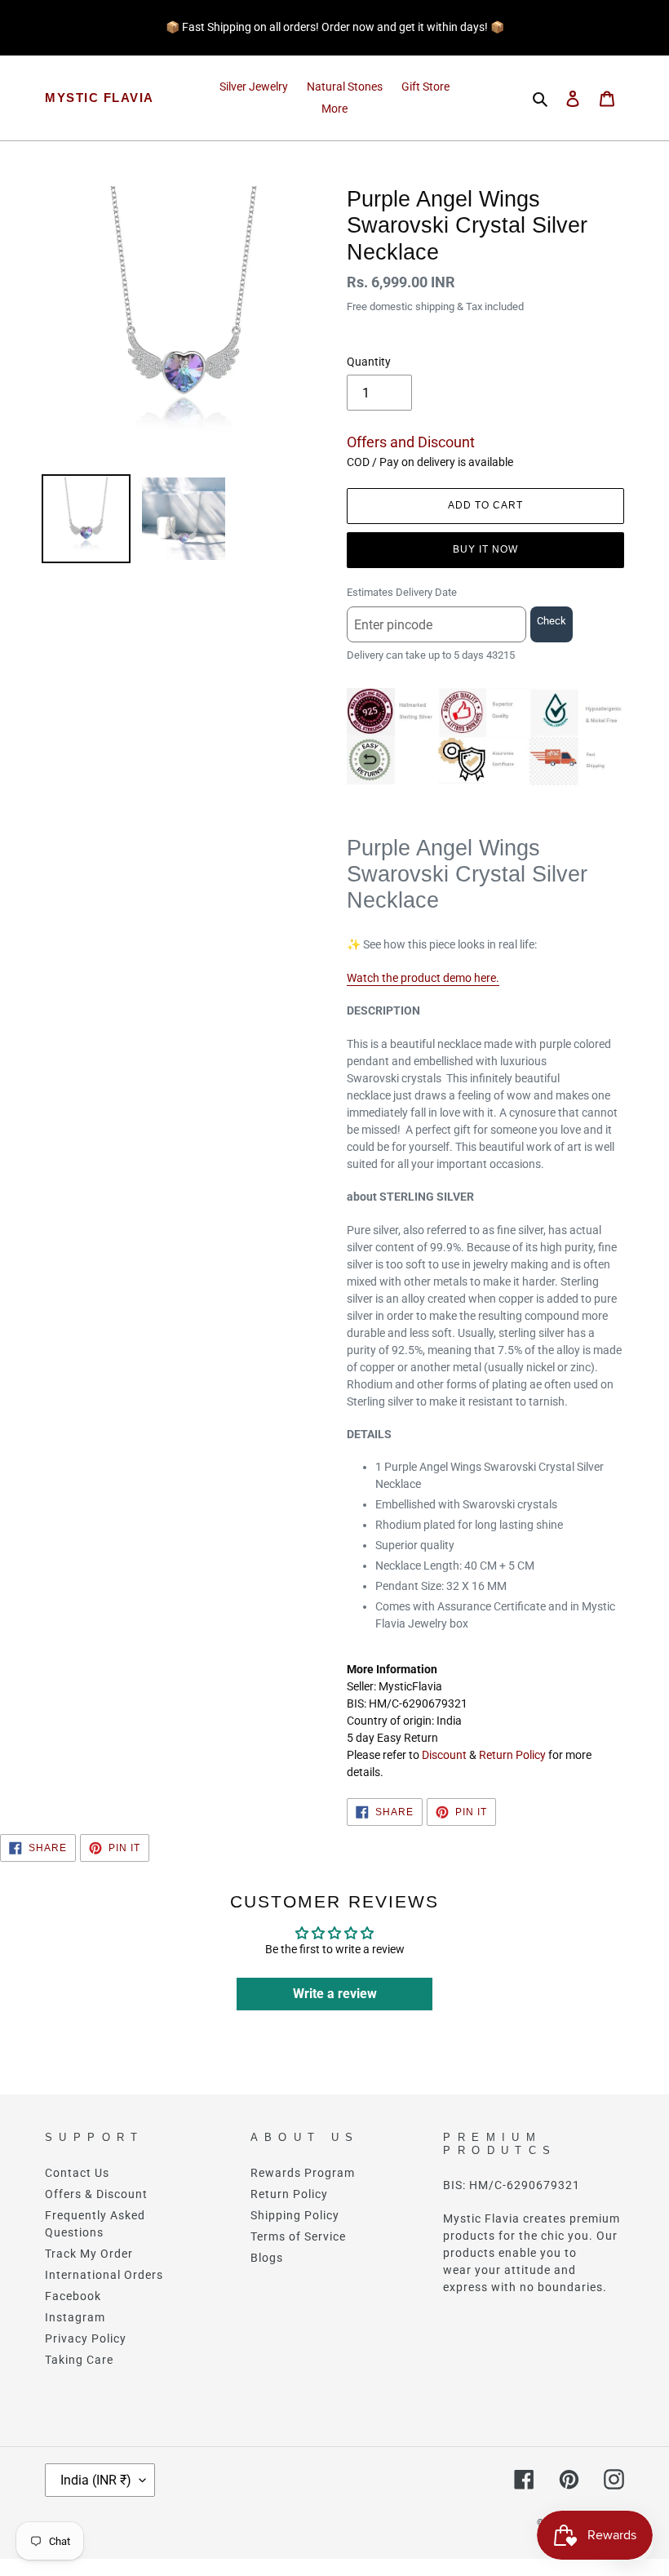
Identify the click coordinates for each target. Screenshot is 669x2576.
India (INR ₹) (96, 2480)
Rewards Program (303, 2173)
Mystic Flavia (100, 98)
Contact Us (77, 2173)
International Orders (104, 2275)
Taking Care (79, 2360)
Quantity (369, 362)
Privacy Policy (86, 2338)
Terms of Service (298, 2236)
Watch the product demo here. (423, 978)
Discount (444, 1755)
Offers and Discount (411, 442)
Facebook (73, 2296)
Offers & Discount (96, 2194)
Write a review (335, 1994)
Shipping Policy (295, 2215)
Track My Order (89, 2254)
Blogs (267, 2258)
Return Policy (512, 1755)
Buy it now (485, 549)
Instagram (75, 2317)
